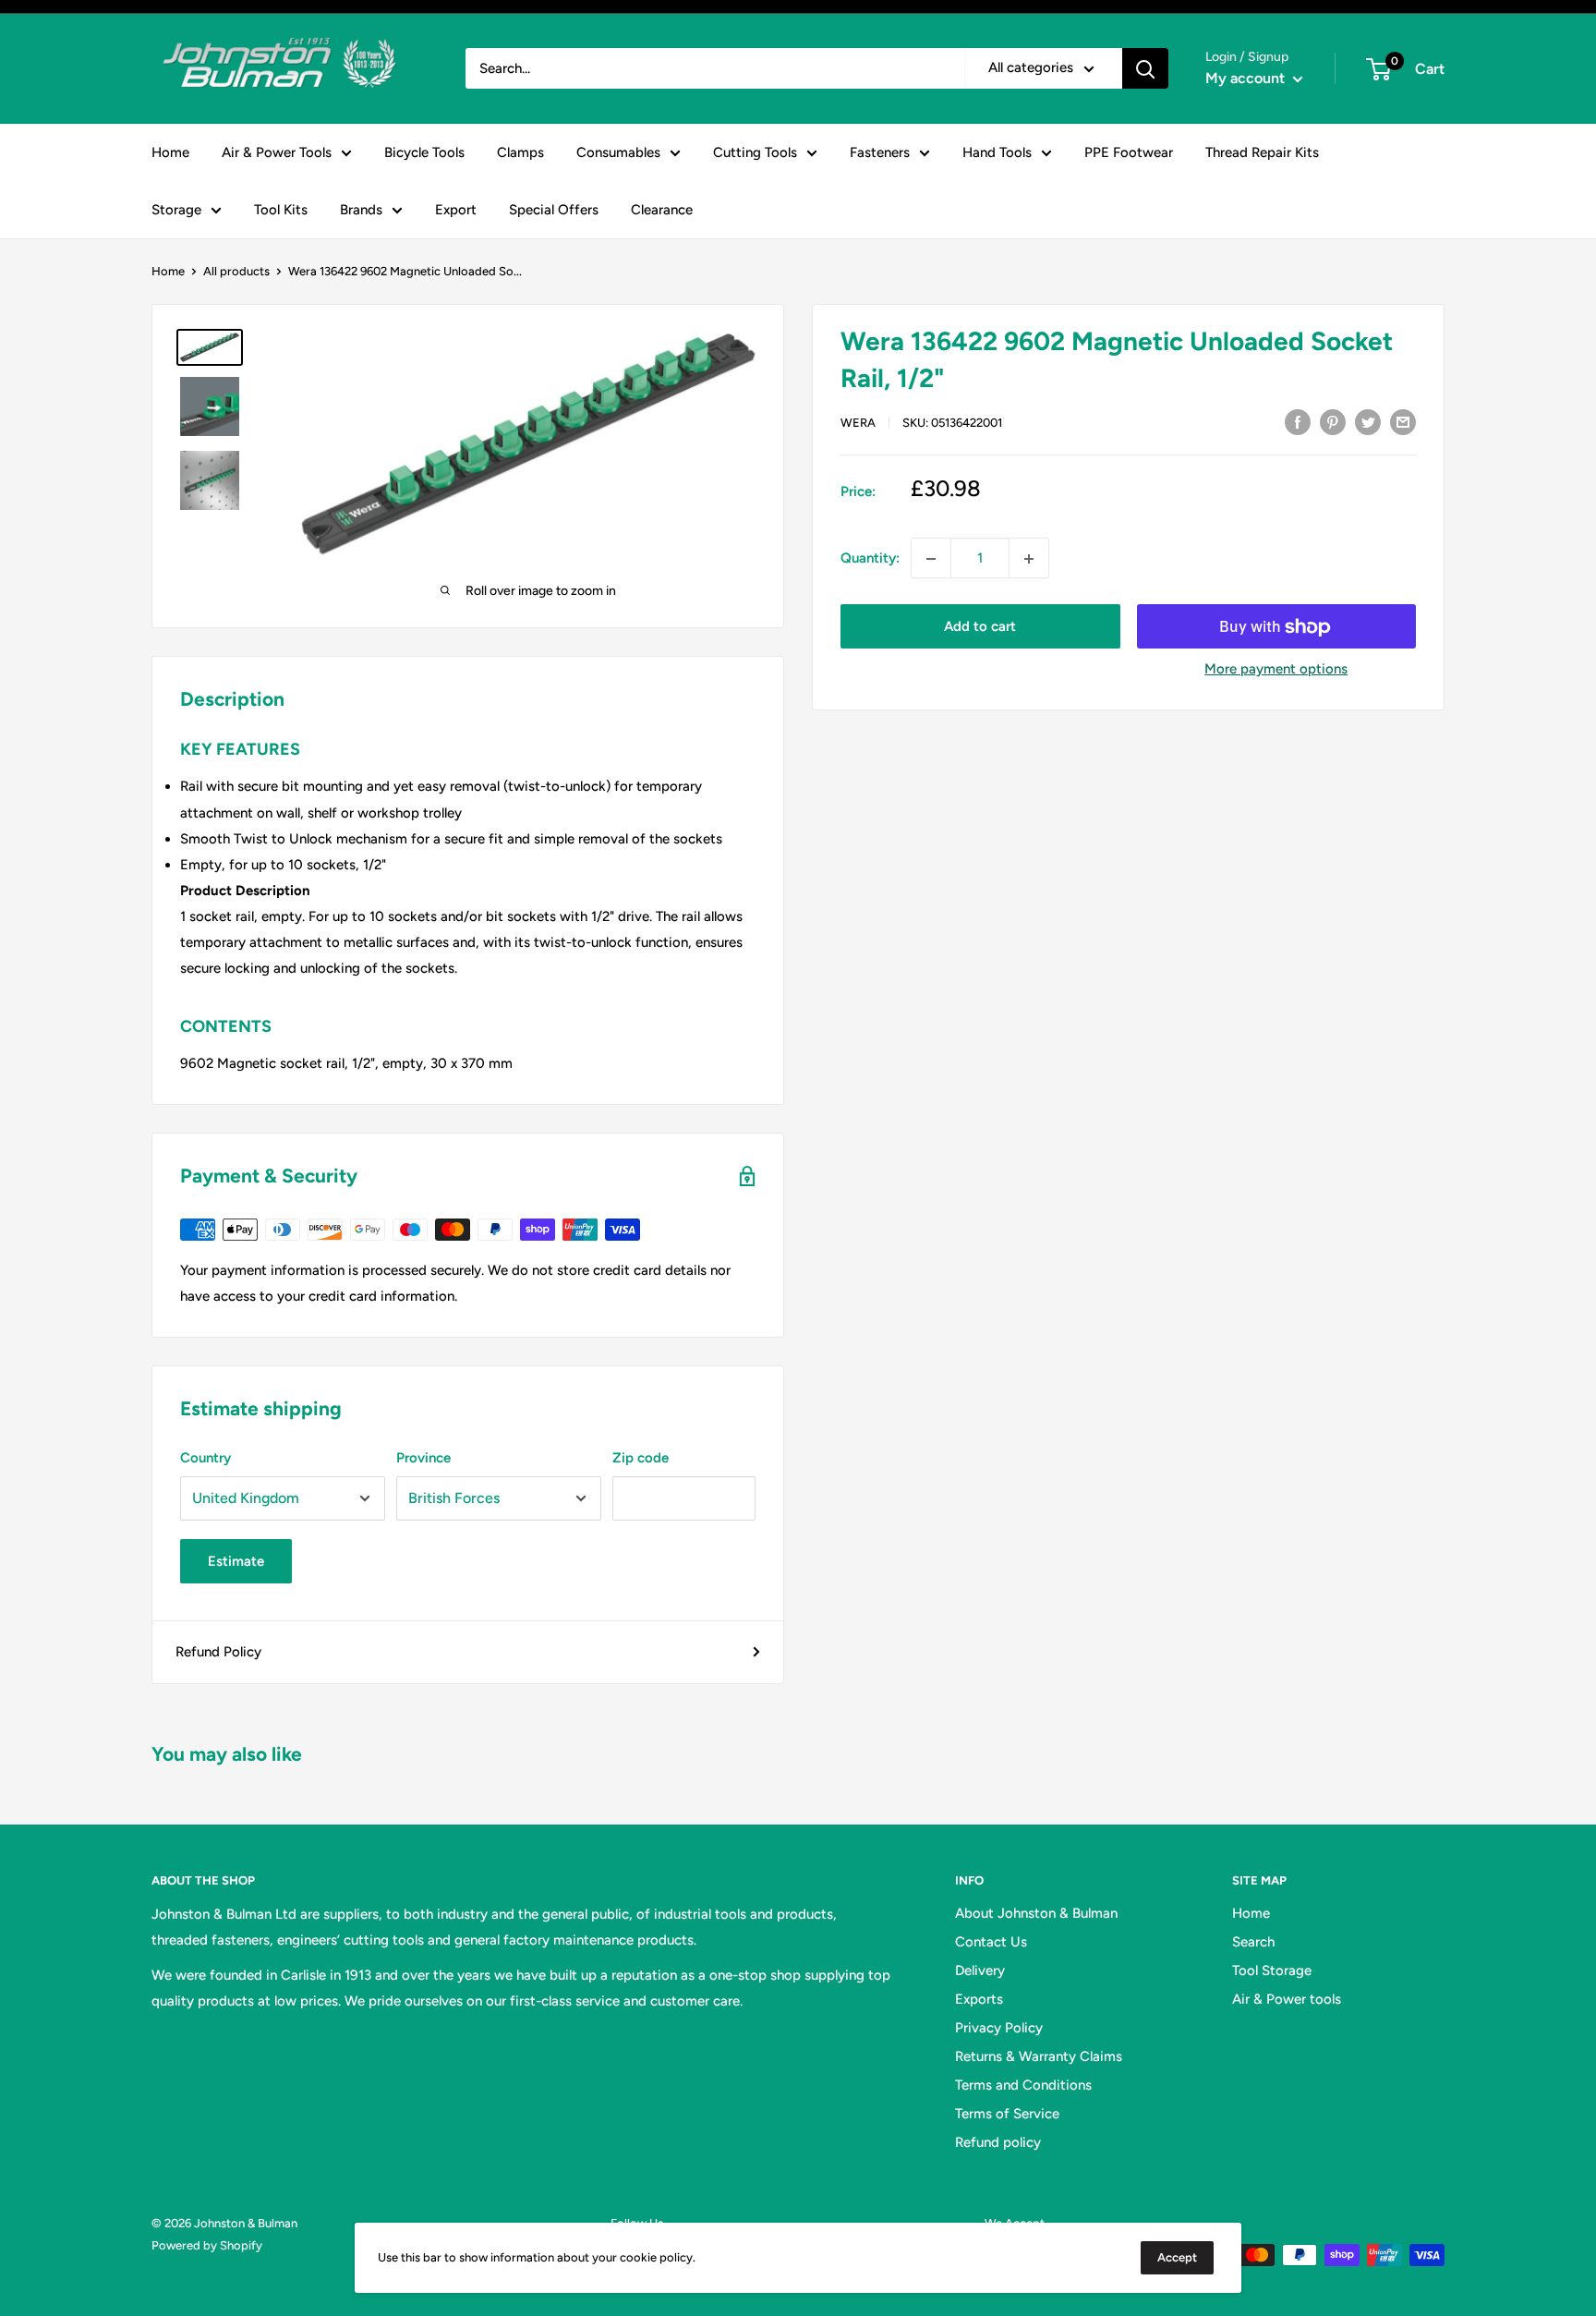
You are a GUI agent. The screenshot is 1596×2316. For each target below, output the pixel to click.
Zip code (641, 1458)
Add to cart (980, 627)
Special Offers (554, 210)
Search (1253, 1942)
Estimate (236, 1561)
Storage (176, 210)
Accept (1177, 2257)
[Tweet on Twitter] (1368, 421)
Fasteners (880, 152)
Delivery (980, 1970)
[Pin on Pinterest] (1333, 421)
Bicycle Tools (424, 152)
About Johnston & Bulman (1036, 1913)
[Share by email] (1403, 421)
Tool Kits (281, 210)
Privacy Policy (999, 2028)
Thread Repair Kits (1262, 152)
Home (170, 152)
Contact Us (991, 1942)
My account (1247, 78)
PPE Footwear (1129, 152)
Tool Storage (1272, 1970)
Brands (361, 210)
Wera (858, 423)
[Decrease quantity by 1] (931, 559)
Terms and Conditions (1023, 2085)
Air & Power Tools (277, 152)
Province (423, 1458)
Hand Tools (997, 152)
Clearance (662, 210)
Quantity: (870, 559)
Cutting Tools (755, 152)
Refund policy (998, 2142)
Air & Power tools (1287, 1999)
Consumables (618, 152)
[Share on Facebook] (1298, 421)
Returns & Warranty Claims (1039, 2056)
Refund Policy (218, 1652)
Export (456, 210)
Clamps (520, 152)
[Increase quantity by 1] (1029, 559)
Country (206, 1458)
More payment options (1276, 670)
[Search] (1145, 68)
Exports (979, 1999)
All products (236, 271)
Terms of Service (1007, 2114)
